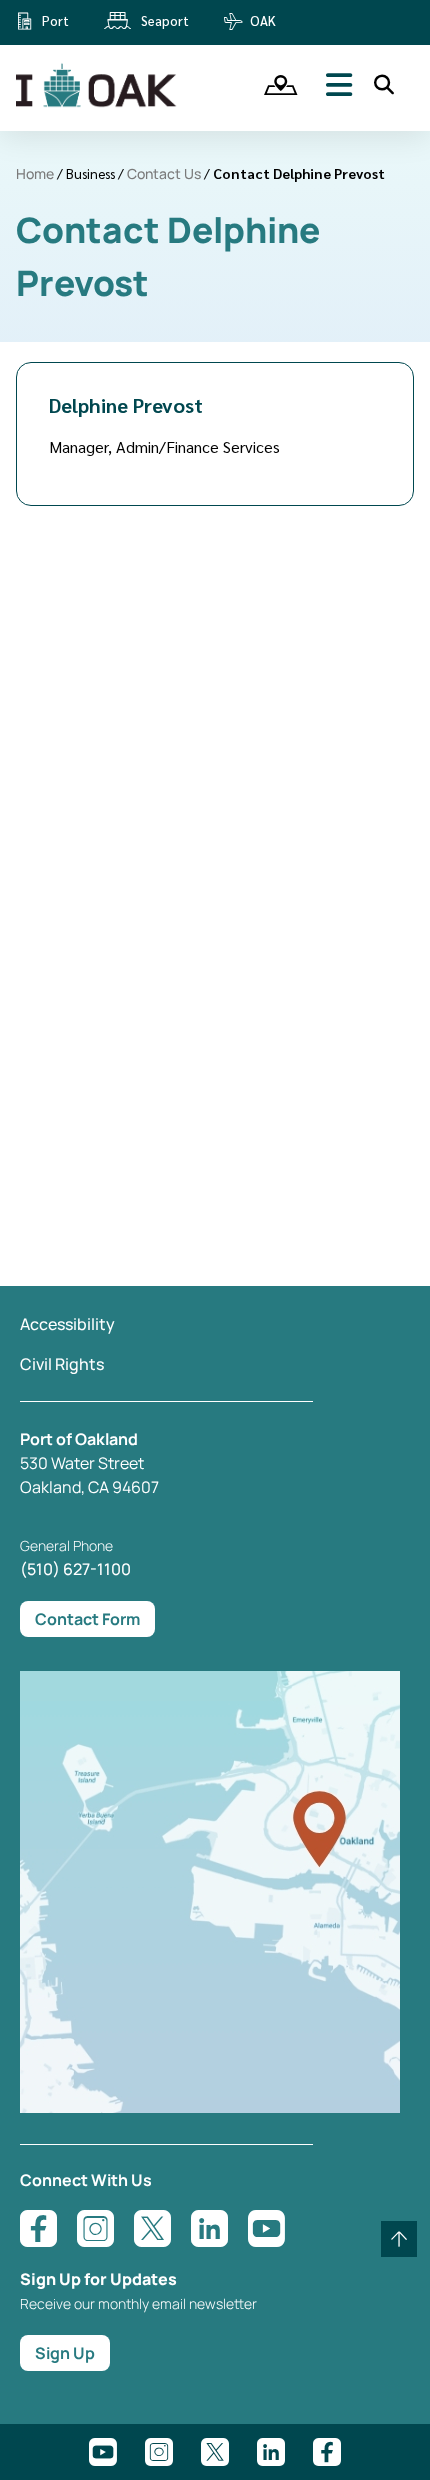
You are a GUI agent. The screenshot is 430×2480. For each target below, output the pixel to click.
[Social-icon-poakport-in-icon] (271, 2452)
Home (35, 173)
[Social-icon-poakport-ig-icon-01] (159, 2452)
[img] (274, 85)
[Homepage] (98, 103)
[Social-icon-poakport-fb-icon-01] (327, 2452)
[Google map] (210, 2107)
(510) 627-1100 (75, 1569)
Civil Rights (62, 1364)
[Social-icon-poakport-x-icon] (215, 2452)
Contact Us (164, 173)
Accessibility (67, 1324)
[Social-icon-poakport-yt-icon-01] (103, 2452)
